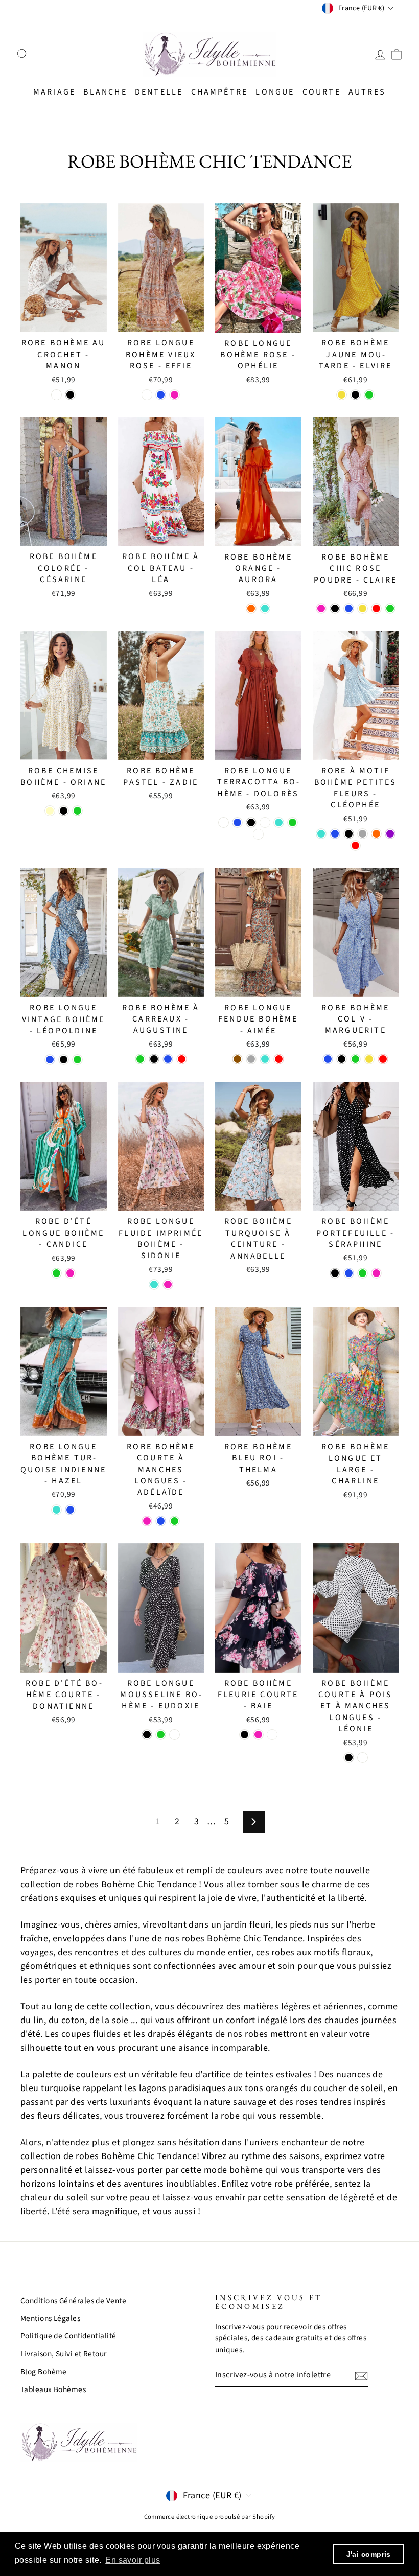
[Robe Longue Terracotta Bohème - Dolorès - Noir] (251, 822)
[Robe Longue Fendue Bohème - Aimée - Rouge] (279, 1059)
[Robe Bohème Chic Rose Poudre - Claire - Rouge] (376, 608)
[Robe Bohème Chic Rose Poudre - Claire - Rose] (321, 608)
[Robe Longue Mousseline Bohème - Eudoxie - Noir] (147, 1735)
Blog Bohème (44, 2372)
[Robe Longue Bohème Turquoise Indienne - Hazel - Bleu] (70, 1510)
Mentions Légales (50, 2318)
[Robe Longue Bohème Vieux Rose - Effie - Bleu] (161, 395)
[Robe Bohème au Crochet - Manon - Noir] (70, 395)
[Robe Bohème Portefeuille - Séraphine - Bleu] (349, 1273)
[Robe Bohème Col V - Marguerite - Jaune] (369, 1059)
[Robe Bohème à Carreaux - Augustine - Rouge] (182, 1059)
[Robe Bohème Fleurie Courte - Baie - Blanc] (272, 1735)
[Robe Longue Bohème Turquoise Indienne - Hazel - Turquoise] (56, 1510)
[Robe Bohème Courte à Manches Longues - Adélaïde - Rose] (147, 1521)
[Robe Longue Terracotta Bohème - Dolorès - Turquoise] (279, 822)
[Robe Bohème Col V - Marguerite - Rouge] (383, 1059)
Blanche (105, 92)
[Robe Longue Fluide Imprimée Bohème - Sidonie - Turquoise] (154, 1284)
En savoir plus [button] (133, 2560)
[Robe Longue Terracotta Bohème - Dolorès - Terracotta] (224, 822)
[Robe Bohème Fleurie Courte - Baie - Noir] (245, 1735)
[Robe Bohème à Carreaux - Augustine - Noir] (154, 1059)
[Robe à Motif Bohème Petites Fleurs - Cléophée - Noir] (349, 834)
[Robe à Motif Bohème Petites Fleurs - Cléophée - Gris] (363, 834)
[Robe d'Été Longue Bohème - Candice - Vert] (56, 1273)
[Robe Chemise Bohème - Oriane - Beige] (50, 811)
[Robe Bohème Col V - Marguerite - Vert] (355, 1059)
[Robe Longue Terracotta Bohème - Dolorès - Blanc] (258, 834)
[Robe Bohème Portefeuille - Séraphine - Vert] (363, 1273)
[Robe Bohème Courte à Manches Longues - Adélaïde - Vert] (174, 1521)
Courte (322, 92)
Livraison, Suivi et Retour (64, 2354)
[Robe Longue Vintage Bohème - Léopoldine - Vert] (77, 1060)
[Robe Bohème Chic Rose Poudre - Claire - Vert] (390, 608)
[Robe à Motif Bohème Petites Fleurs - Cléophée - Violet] (390, 834)
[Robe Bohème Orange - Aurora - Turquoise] (265, 608)
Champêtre (220, 92)
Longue (275, 92)
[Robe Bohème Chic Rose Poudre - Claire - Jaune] (363, 608)
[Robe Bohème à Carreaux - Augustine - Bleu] (168, 1059)
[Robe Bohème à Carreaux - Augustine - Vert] (140, 1059)
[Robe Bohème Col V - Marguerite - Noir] (342, 1059)
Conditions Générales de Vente (73, 2301)
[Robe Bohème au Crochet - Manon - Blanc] (56, 395)
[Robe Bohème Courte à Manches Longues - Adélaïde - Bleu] (161, 1521)
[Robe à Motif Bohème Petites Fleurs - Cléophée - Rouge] (355, 845)
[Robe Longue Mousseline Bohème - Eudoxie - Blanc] (174, 1735)
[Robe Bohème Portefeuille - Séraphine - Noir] (335, 1273)
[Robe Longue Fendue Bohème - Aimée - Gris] (251, 1059)
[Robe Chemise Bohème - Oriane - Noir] (64, 811)
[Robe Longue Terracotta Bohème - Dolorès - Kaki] (265, 822)
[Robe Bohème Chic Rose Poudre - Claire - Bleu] (349, 608)
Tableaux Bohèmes (53, 2389)
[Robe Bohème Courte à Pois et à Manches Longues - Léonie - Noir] (349, 1758)
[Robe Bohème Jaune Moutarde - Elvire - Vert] (369, 395)
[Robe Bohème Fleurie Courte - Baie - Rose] (258, 1735)
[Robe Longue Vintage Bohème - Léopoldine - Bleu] (50, 1060)
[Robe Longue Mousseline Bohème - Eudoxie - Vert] (161, 1735)
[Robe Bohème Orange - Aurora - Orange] (251, 608)
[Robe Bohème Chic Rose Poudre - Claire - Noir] (335, 608)
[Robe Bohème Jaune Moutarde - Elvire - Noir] (355, 395)
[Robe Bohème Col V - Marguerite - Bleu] (328, 1059)
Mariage (54, 92)
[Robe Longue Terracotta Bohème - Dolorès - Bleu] (237, 822)
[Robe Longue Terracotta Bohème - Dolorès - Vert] (293, 822)
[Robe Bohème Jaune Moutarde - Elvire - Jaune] (342, 395)
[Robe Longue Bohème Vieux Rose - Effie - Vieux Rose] (147, 395)
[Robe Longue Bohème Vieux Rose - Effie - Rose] (174, 395)
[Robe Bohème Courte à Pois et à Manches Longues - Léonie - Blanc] (363, 1758)
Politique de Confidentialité (68, 2336)
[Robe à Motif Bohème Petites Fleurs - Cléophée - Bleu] (335, 834)
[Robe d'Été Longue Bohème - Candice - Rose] (70, 1273)
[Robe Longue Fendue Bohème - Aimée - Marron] (237, 1059)
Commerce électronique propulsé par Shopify (210, 2517)
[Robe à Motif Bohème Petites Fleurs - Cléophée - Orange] (376, 834)
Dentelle (159, 92)
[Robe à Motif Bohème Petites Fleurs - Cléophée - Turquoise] (321, 834)
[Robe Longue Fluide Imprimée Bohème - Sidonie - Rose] (168, 1284)
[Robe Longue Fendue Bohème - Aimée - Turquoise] (265, 1059)
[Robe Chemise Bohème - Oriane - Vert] (77, 811)
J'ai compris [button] (369, 2554)
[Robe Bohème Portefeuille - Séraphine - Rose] (376, 1273)
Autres (367, 92)
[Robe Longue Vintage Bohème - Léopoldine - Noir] (64, 1060)
